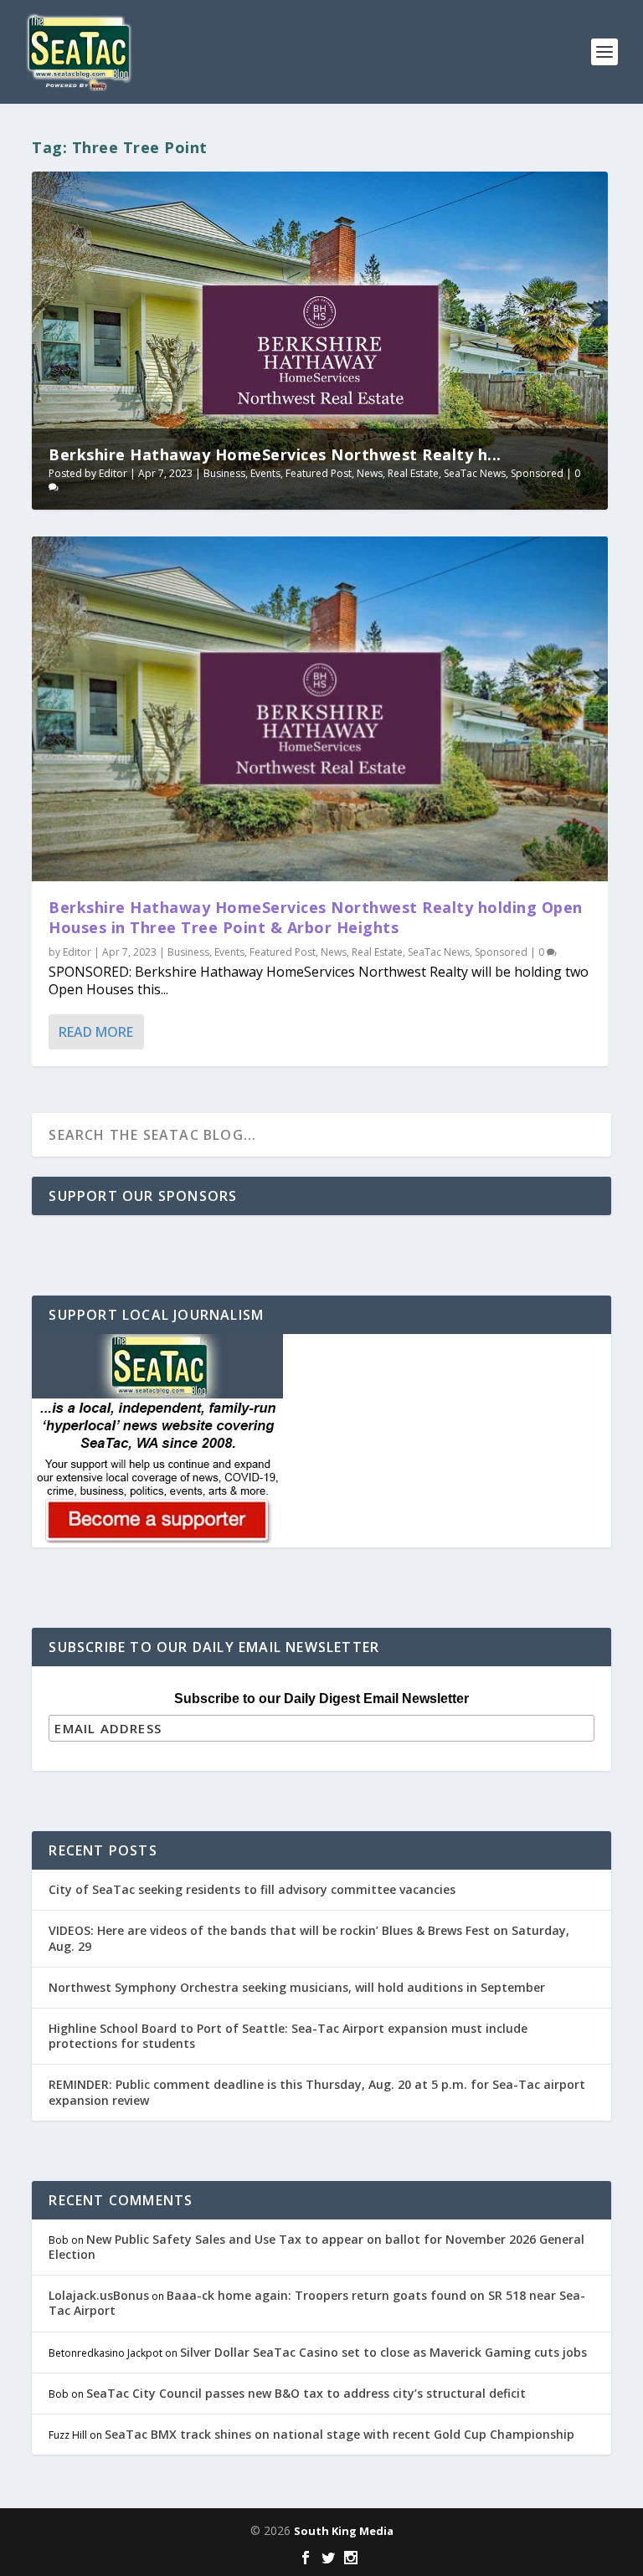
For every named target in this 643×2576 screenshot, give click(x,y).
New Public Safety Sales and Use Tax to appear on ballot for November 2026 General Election (316, 2247)
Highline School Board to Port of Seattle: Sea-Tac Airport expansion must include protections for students (288, 2036)
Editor (113, 473)
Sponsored (537, 473)
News (370, 473)
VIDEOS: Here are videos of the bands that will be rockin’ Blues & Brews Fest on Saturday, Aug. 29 (309, 1938)
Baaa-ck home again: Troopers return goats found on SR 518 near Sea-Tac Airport (317, 2303)
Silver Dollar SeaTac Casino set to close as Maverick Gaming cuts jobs (383, 2352)
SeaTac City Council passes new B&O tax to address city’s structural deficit (306, 2393)
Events (265, 473)
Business (224, 473)
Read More (96, 1032)
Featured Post (319, 473)
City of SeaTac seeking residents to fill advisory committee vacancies (252, 1889)
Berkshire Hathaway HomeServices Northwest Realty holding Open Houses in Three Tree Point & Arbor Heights (316, 917)
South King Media (344, 2531)
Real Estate (413, 473)
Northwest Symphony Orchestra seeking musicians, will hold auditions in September (297, 1987)
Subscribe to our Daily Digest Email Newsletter (321, 1699)
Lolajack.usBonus (99, 2295)
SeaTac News (475, 473)
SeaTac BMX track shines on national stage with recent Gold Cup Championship (340, 2434)
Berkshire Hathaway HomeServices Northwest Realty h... (275, 454)
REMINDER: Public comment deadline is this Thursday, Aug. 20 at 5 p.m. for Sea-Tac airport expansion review (317, 2092)
